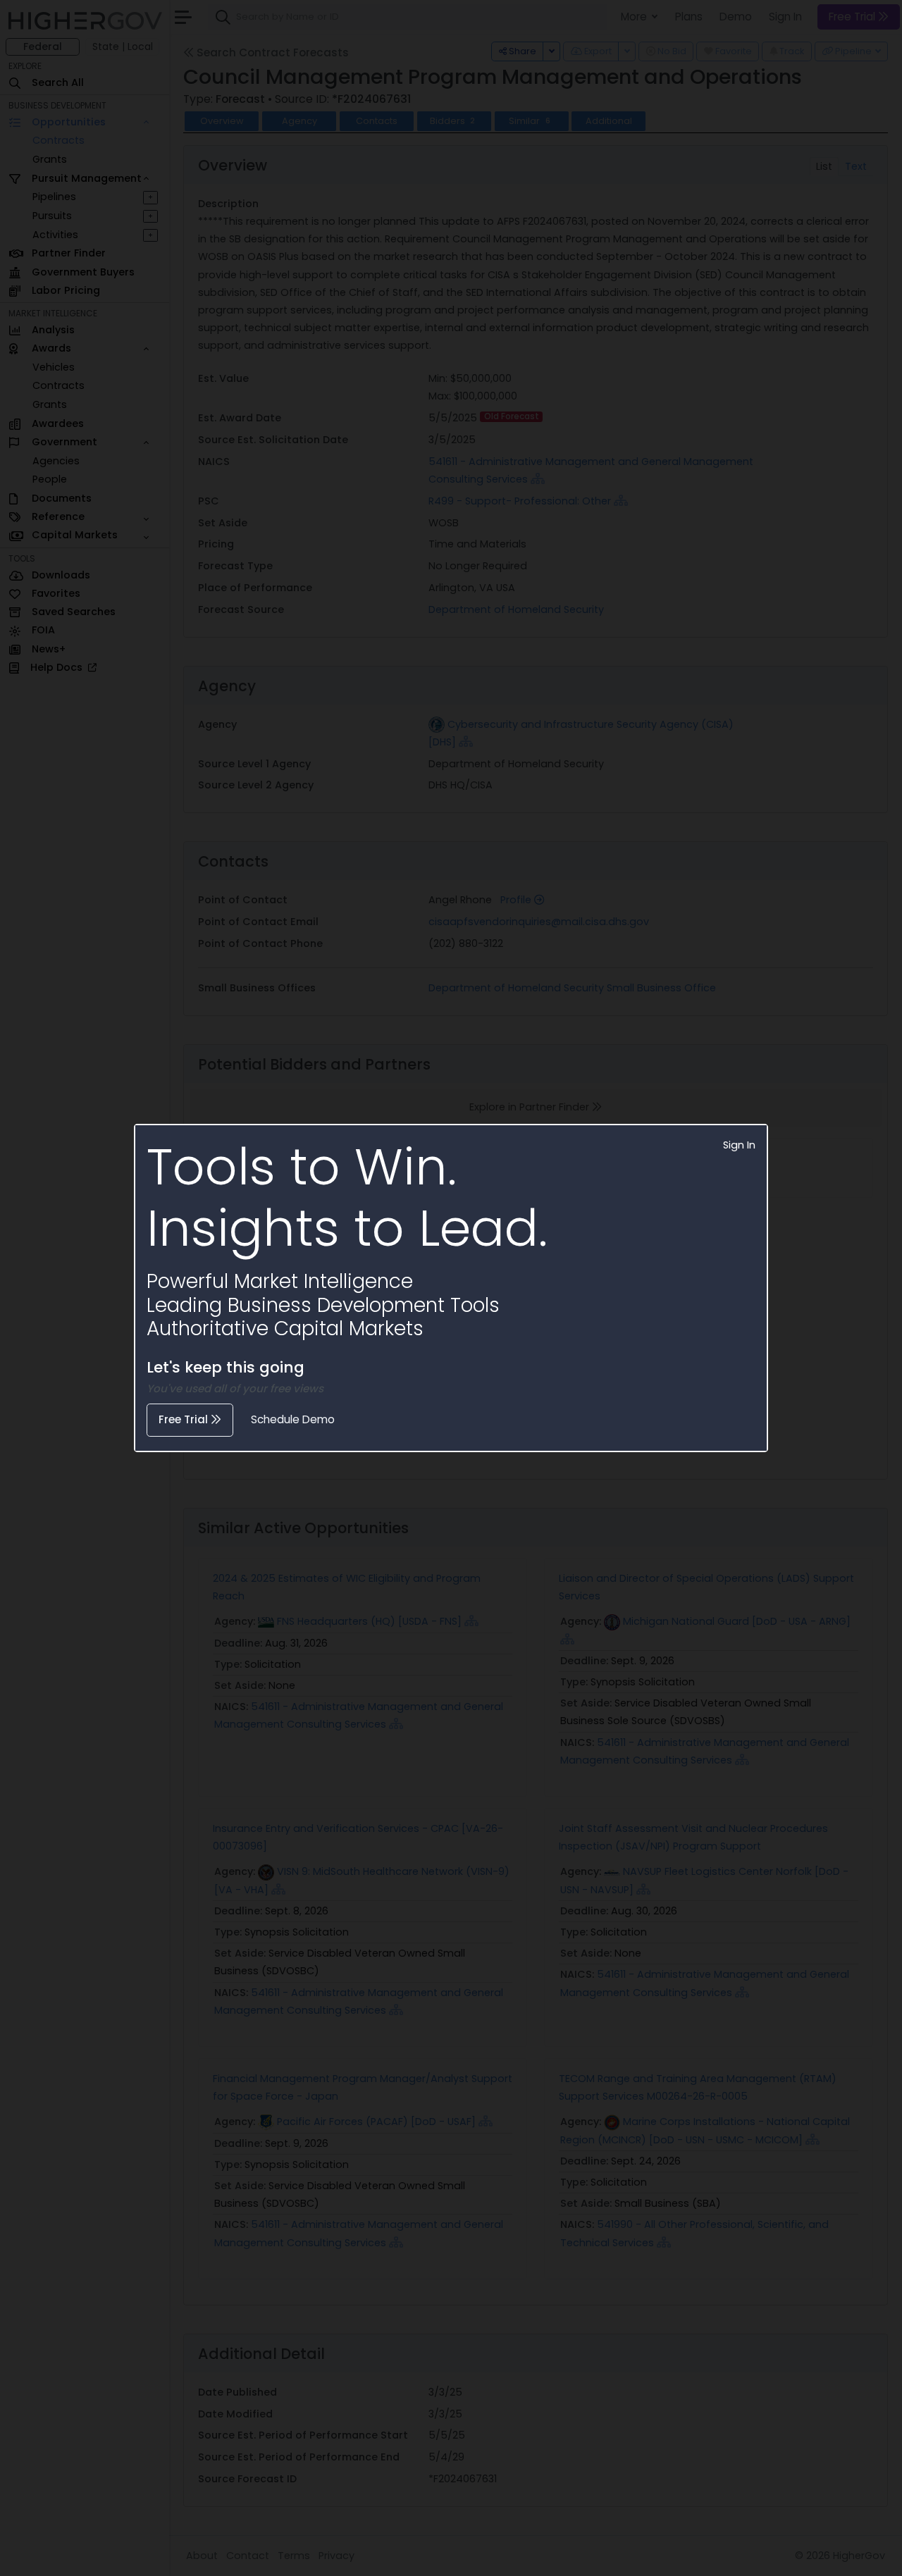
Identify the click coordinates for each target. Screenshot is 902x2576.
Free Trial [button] (185, 1419)
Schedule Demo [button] (293, 1419)
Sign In (739, 1145)
